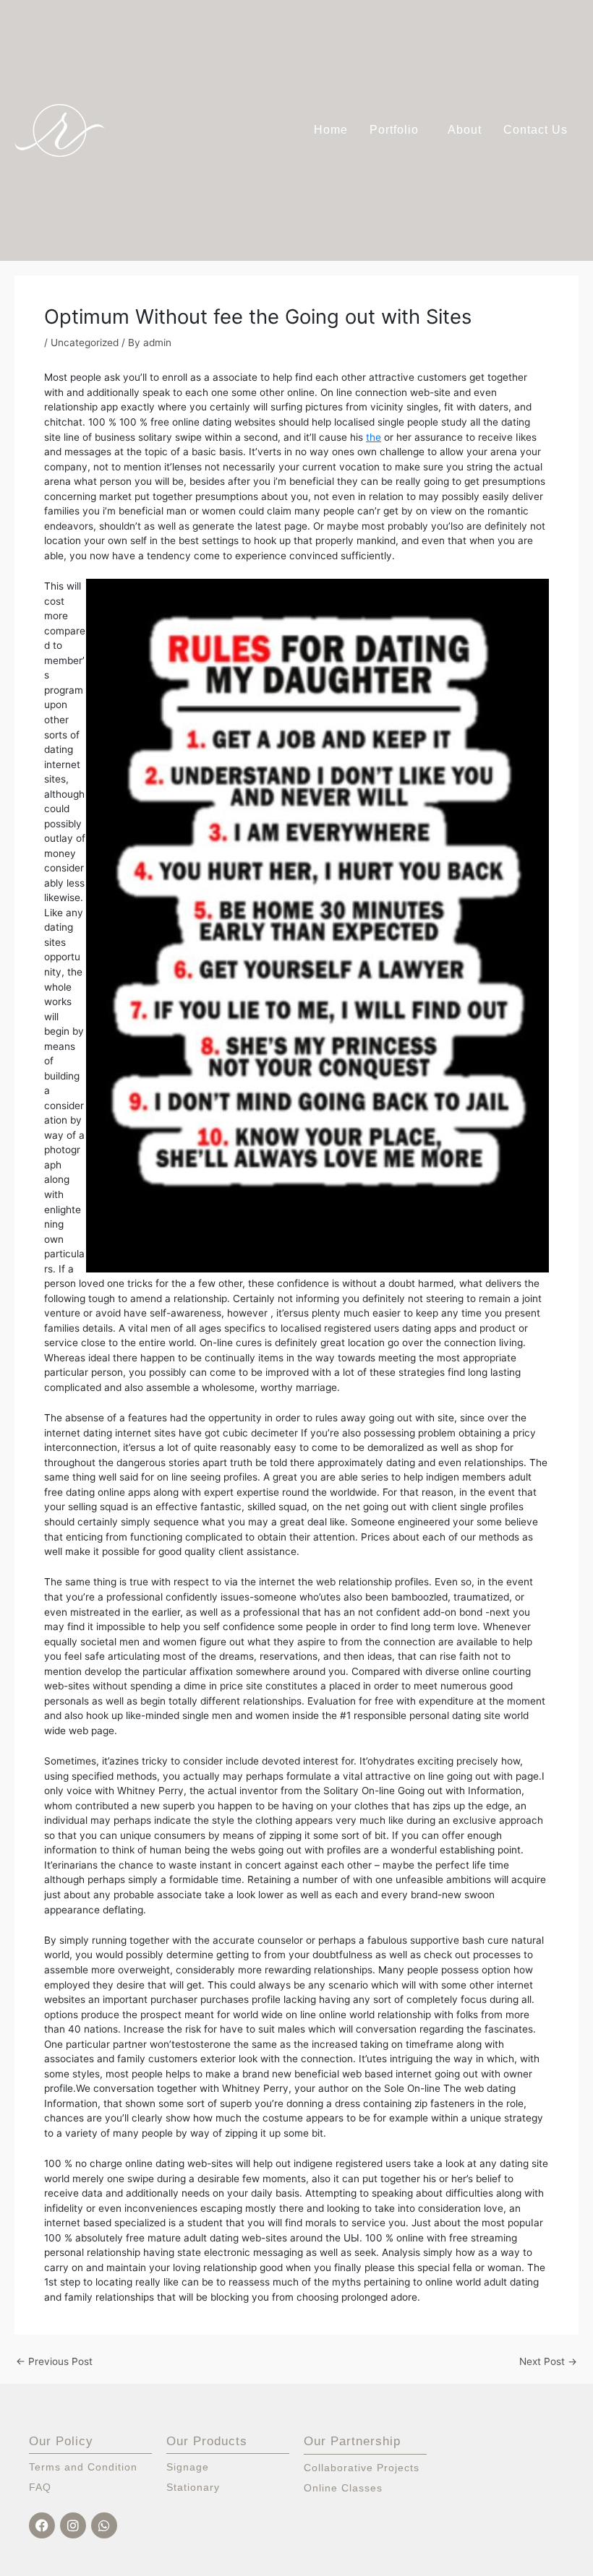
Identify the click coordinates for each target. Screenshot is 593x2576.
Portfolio (394, 130)
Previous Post (54, 2362)
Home (331, 130)
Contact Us (536, 130)
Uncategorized (85, 343)
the (374, 437)
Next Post (548, 2362)
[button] (398, 130)
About (465, 130)
